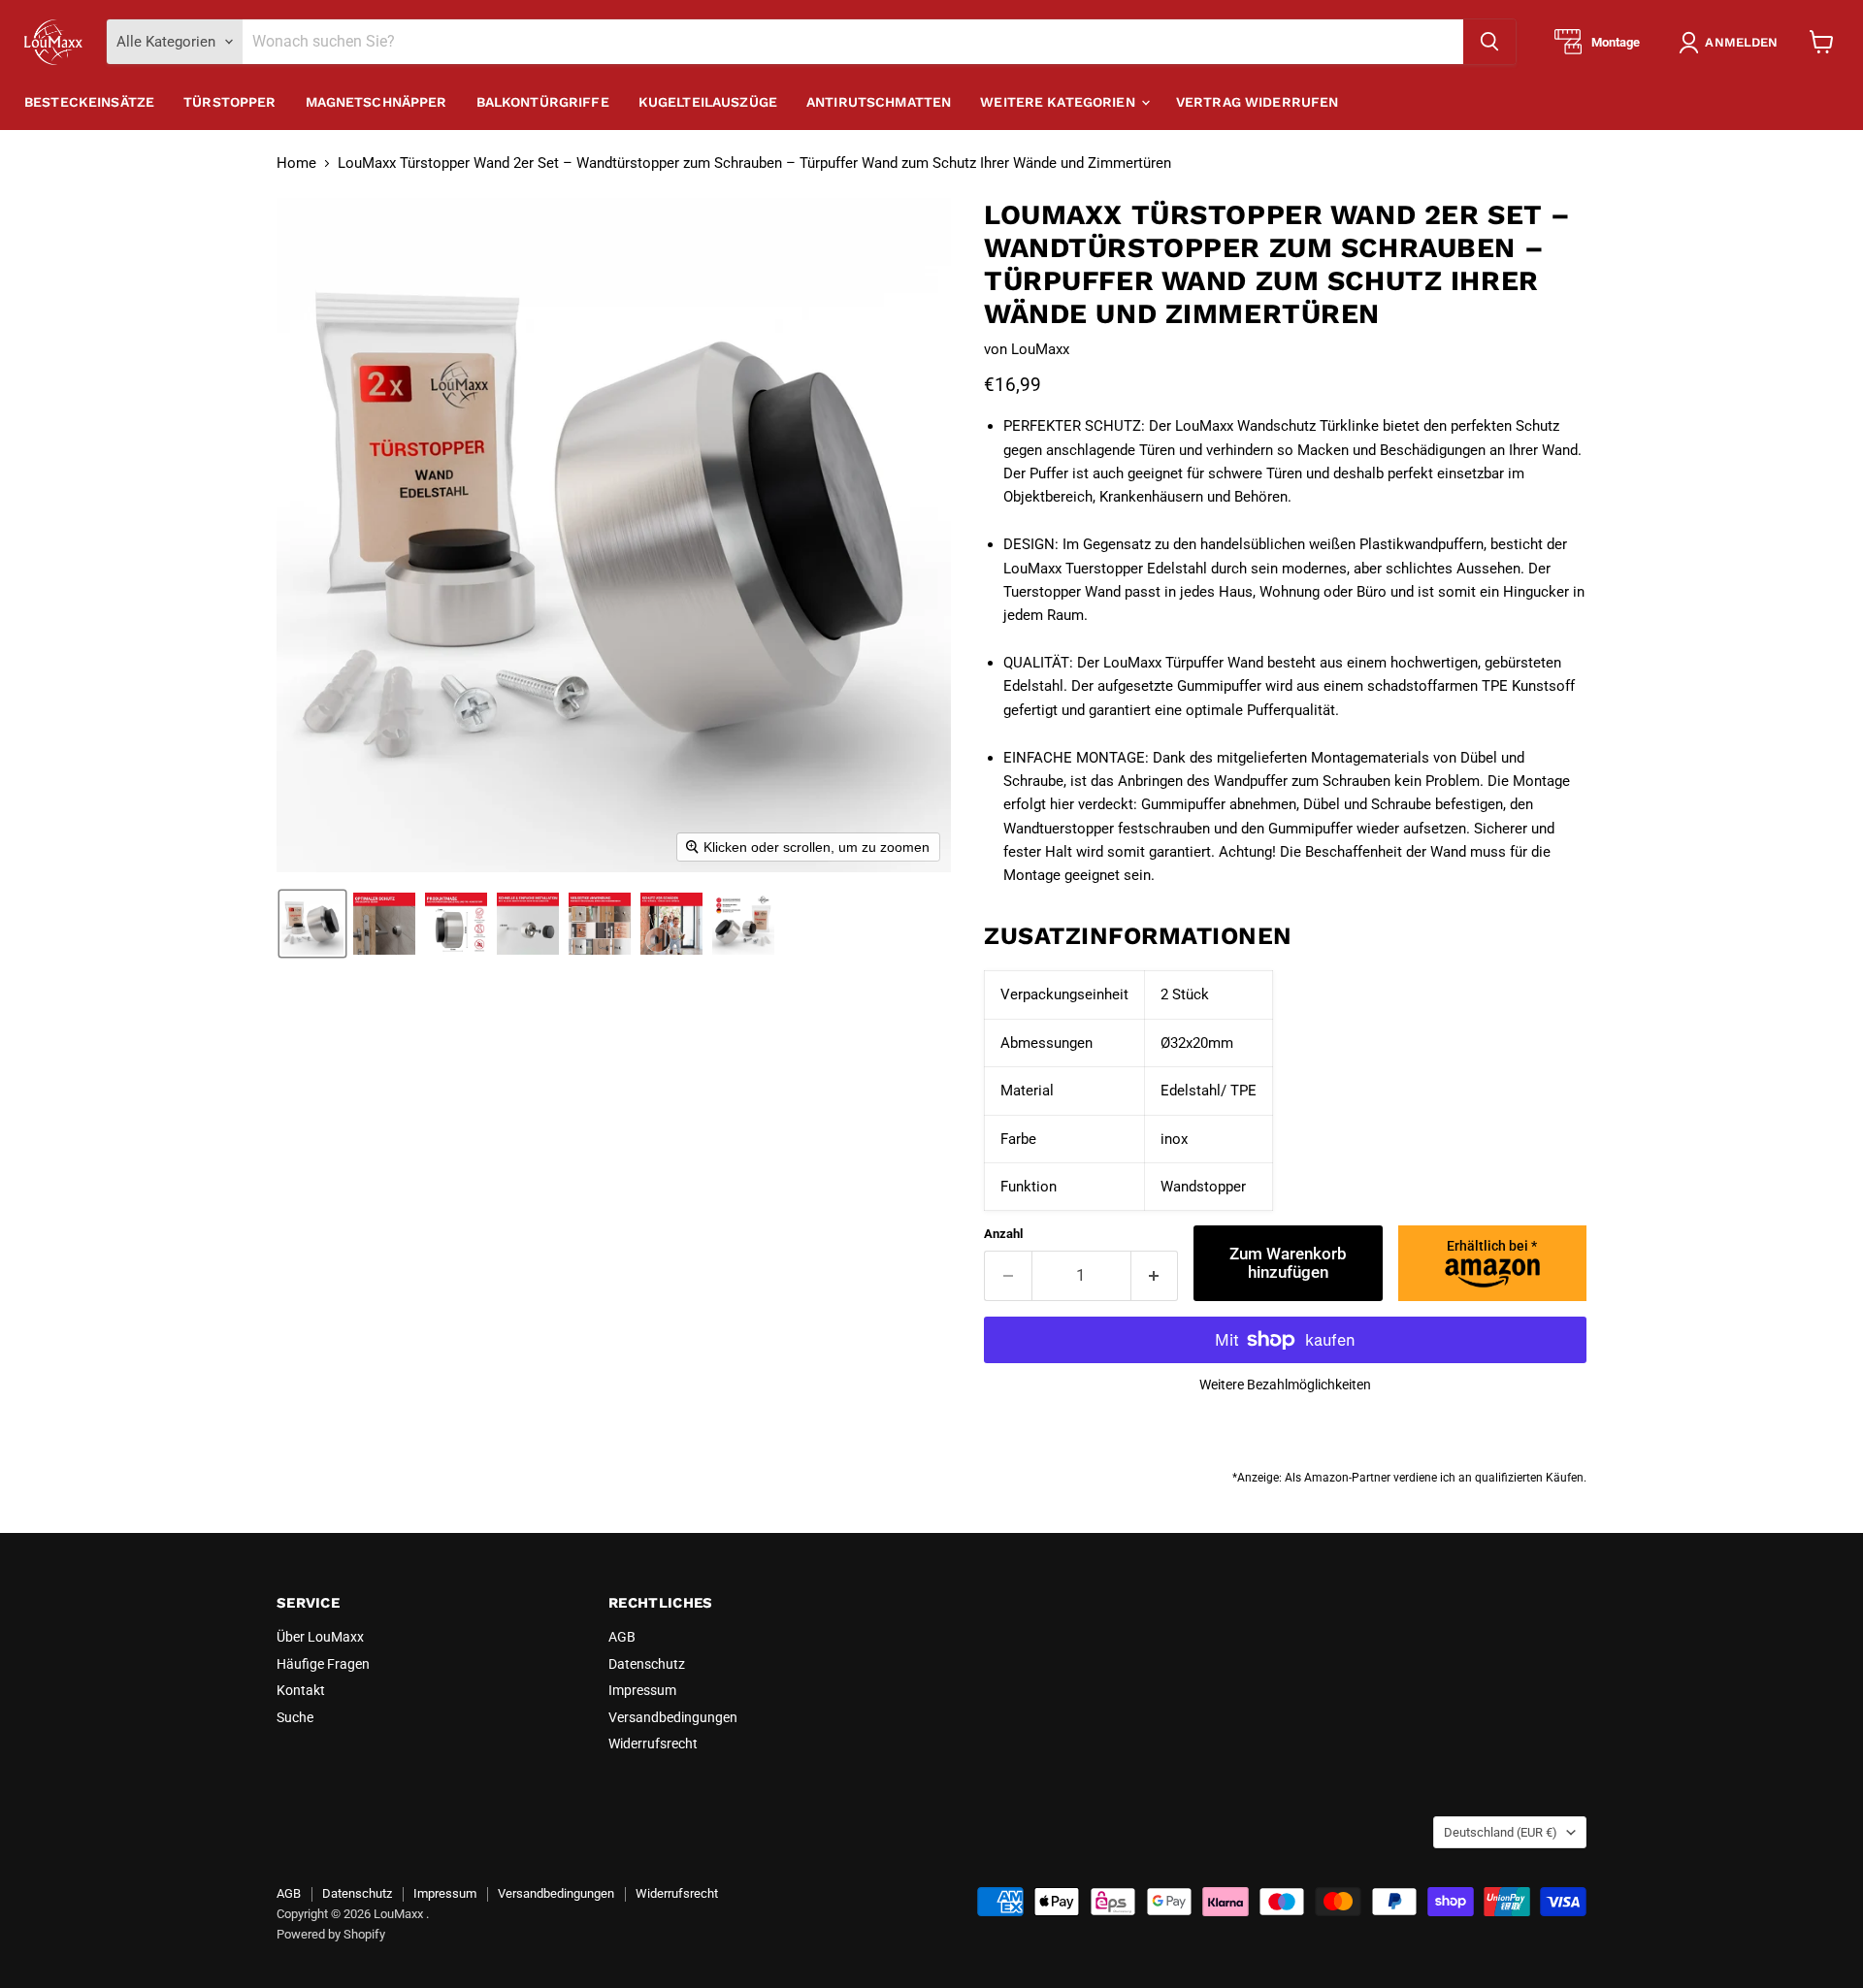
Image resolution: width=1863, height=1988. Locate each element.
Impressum (642, 1690)
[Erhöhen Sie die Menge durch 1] (1155, 1275)
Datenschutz (647, 1664)
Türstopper (229, 102)
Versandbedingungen (673, 1717)
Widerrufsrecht (653, 1744)
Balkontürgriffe (543, 102)
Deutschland (1501, 1832)
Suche (295, 1717)
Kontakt (301, 1690)
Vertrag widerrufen (1258, 102)
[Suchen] (1489, 42)
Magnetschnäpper (376, 102)
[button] (1732, 43)
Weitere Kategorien (1060, 102)
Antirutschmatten (879, 102)
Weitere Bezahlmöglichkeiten (1285, 1385)
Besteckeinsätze (89, 102)
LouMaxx (1040, 349)
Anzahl (1003, 1234)
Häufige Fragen (323, 1664)
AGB (622, 1637)
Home (296, 163)
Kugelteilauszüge (708, 102)
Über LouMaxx (320, 1637)
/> (1492, 1246)
